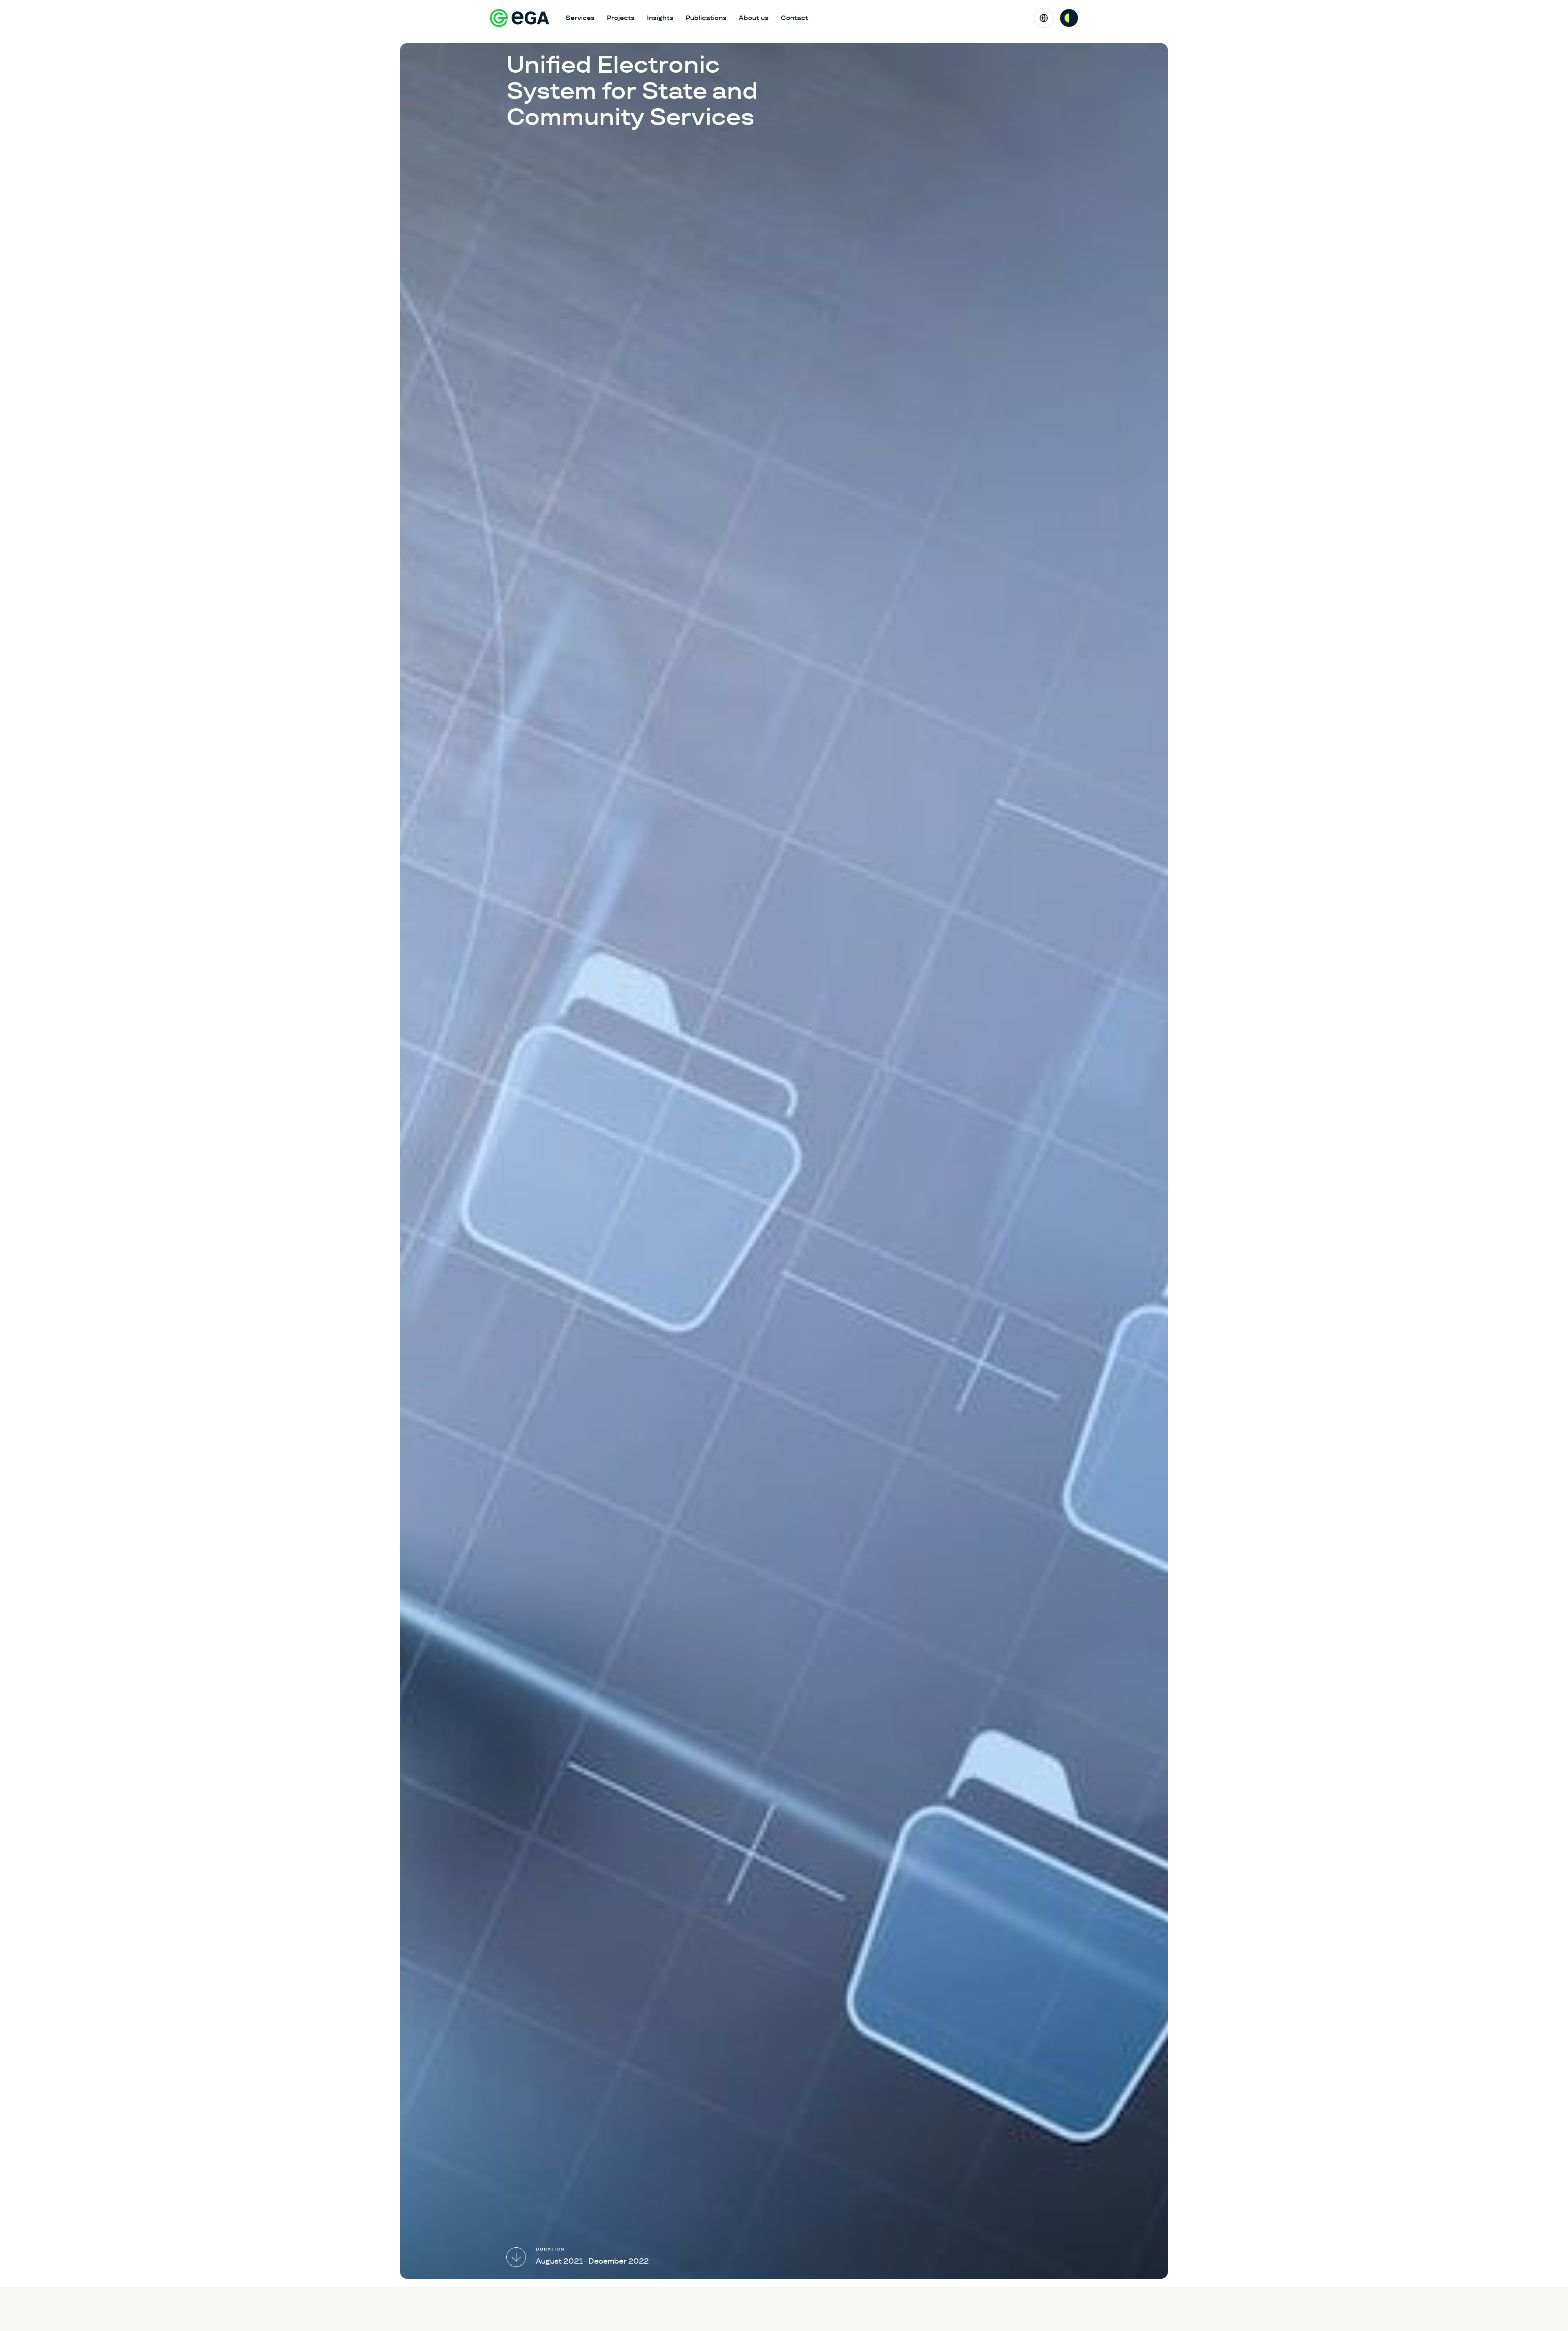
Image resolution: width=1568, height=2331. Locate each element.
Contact (794, 18)
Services (580, 18)
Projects (621, 18)
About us (754, 18)
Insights (660, 18)
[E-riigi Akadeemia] (520, 18)
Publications (706, 18)
